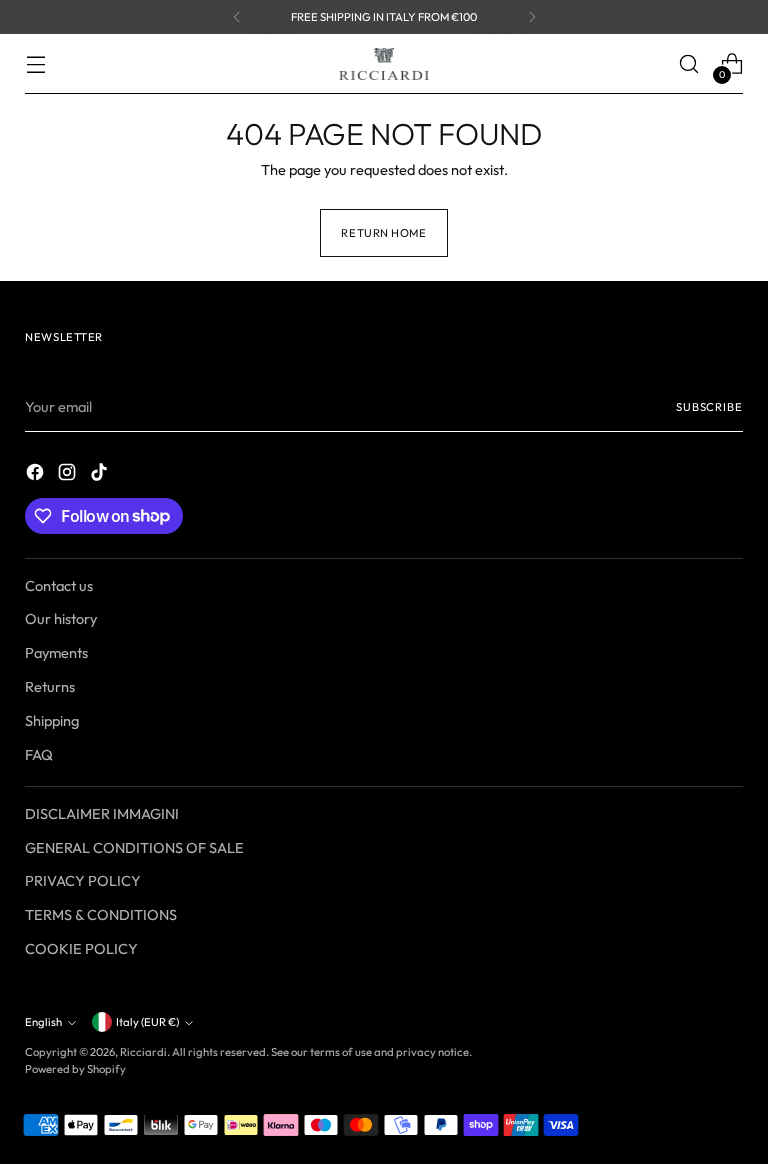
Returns (50, 686)
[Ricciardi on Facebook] (37, 475)
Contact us (59, 585)
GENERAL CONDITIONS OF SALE (134, 847)
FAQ (39, 754)
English (43, 1022)
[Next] (532, 17)
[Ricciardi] (384, 64)
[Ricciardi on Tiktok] (101, 475)
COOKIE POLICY (81, 948)
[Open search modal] (689, 64)
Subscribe (709, 407)
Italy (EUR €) (147, 1022)
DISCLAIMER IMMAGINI (102, 813)
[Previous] (237, 17)
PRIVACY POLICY (83, 880)
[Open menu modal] (35, 64)
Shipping (52, 720)
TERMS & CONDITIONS (101, 914)
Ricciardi (143, 1052)
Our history (61, 618)
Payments (56, 652)
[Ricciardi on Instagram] (69, 475)
